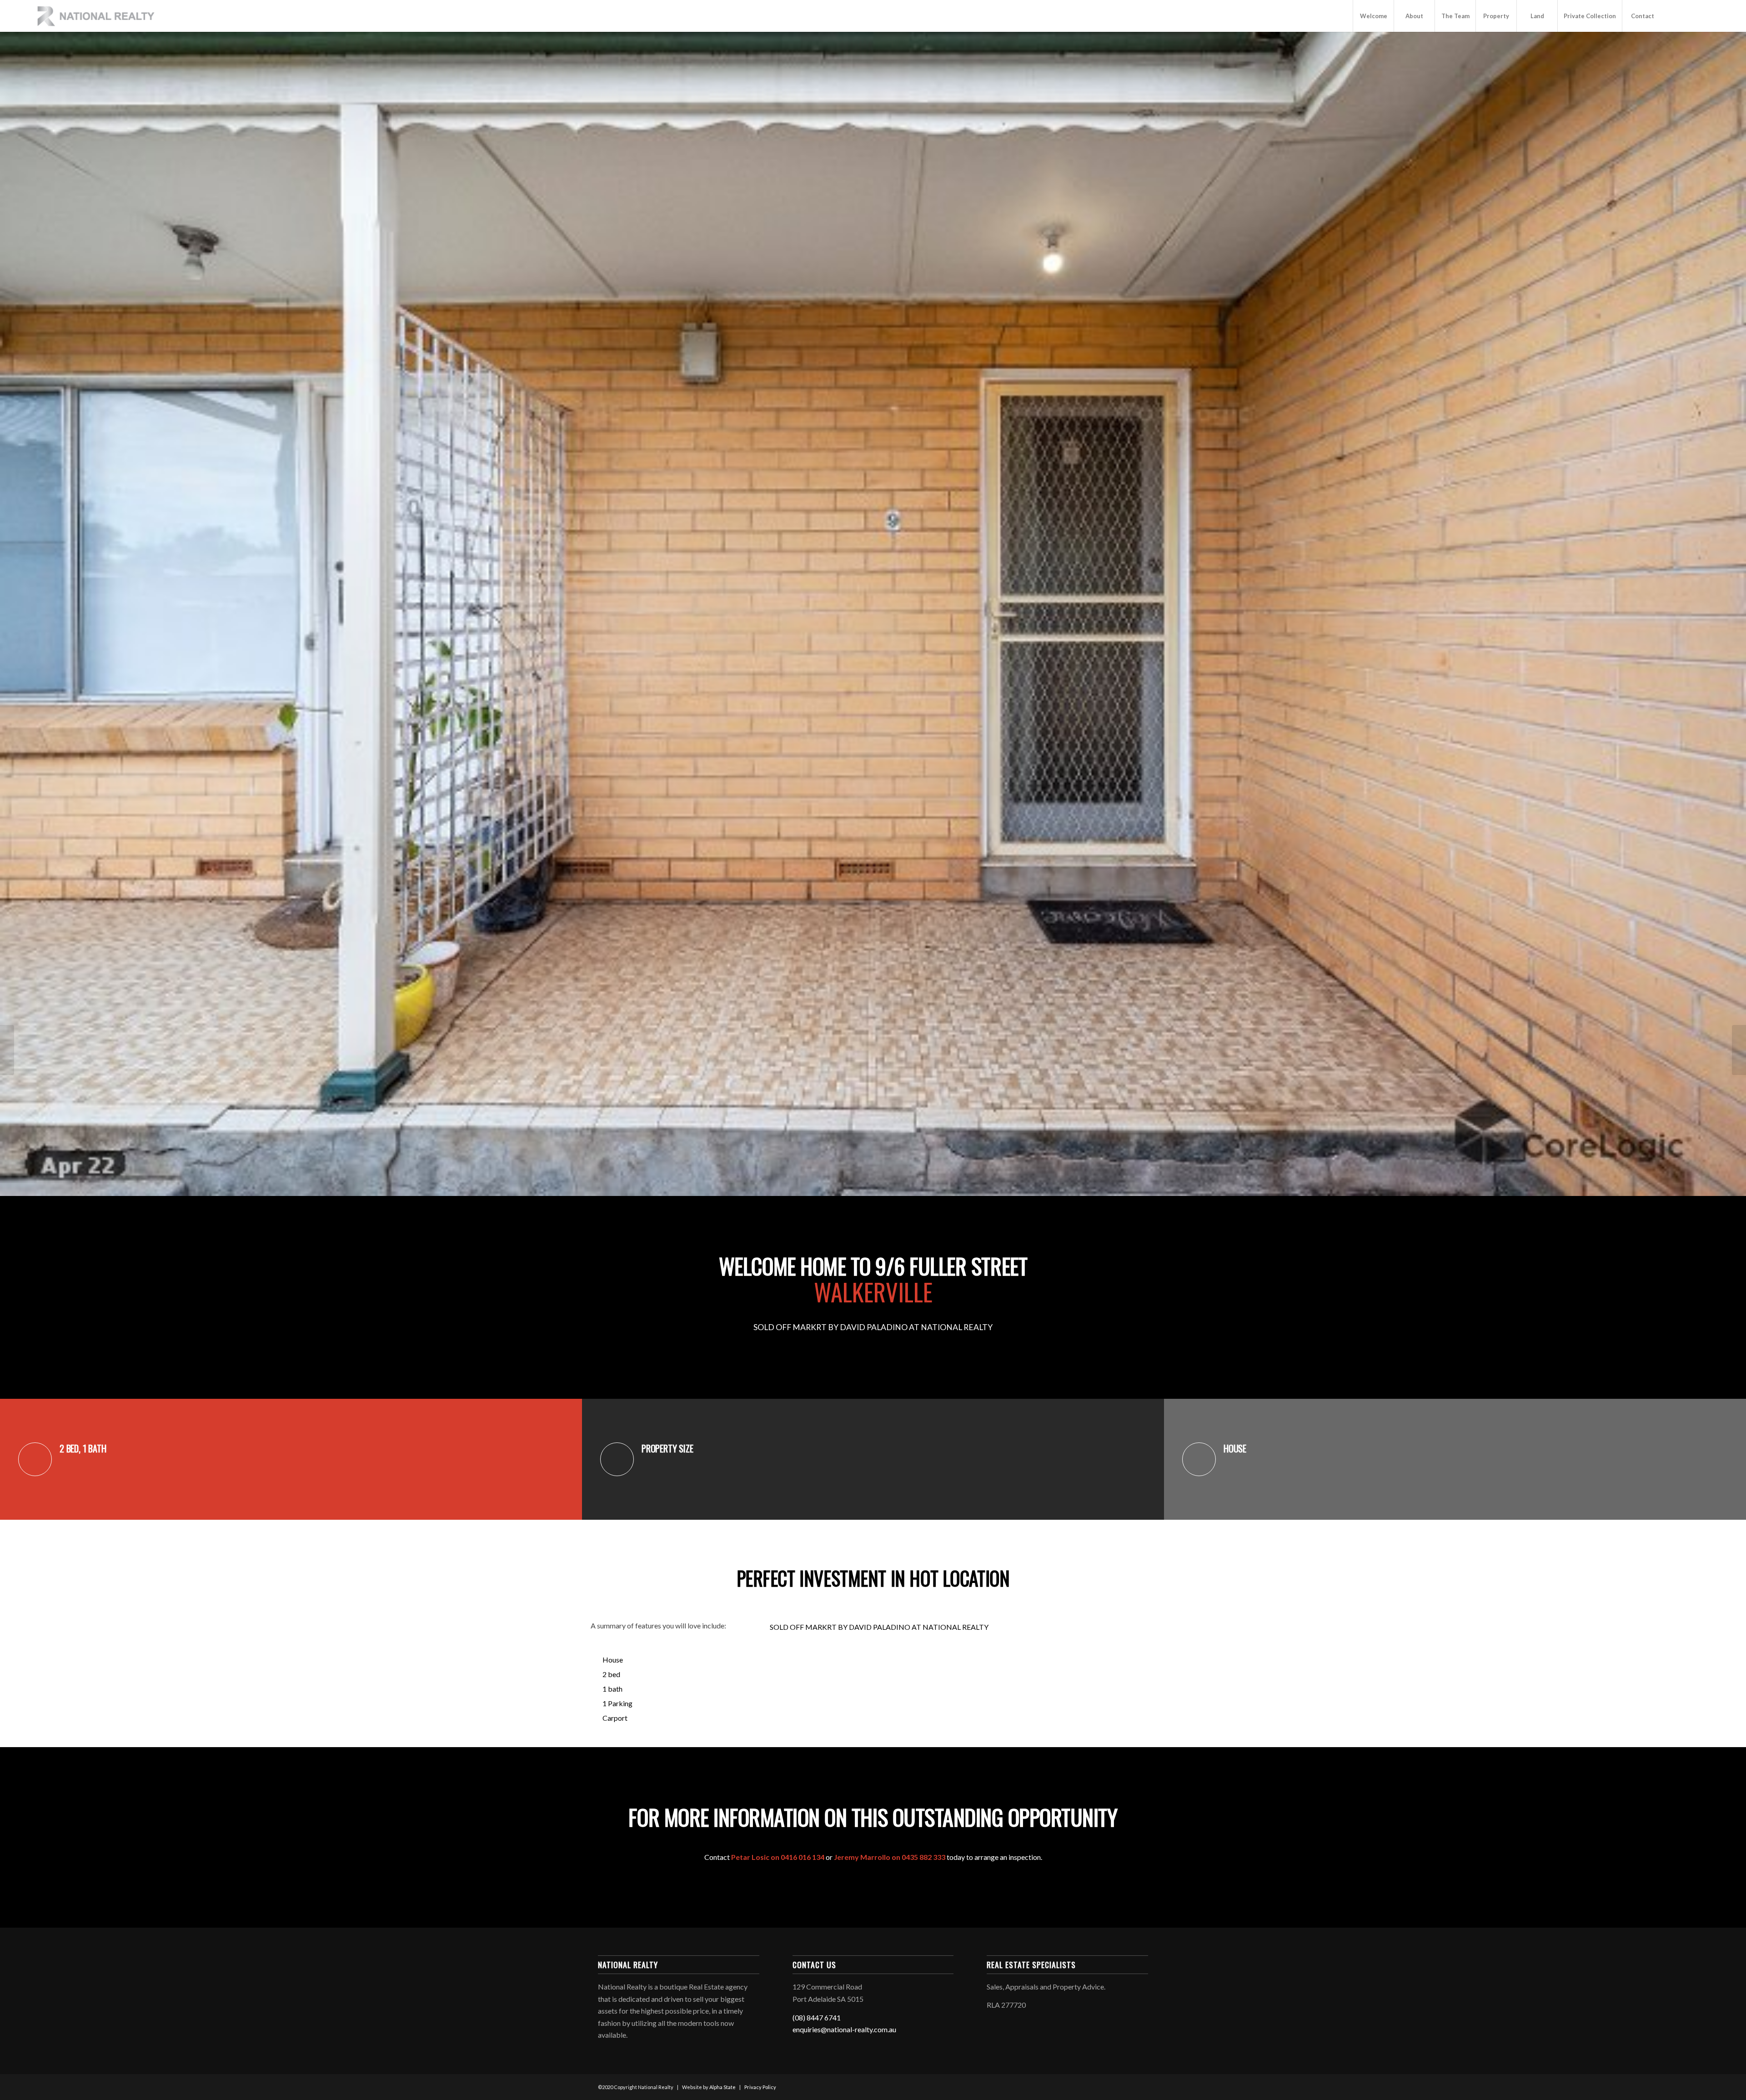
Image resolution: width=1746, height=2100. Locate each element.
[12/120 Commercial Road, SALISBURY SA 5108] (1739, 1050)
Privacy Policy (760, 2087)
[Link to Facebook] (1677, 15)
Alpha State (722, 2087)
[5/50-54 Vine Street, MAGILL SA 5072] (7, 1050)
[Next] (1723, 614)
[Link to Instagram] (1691, 15)
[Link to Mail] (1704, 15)
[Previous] (23, 614)
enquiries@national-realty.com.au (844, 2029)
